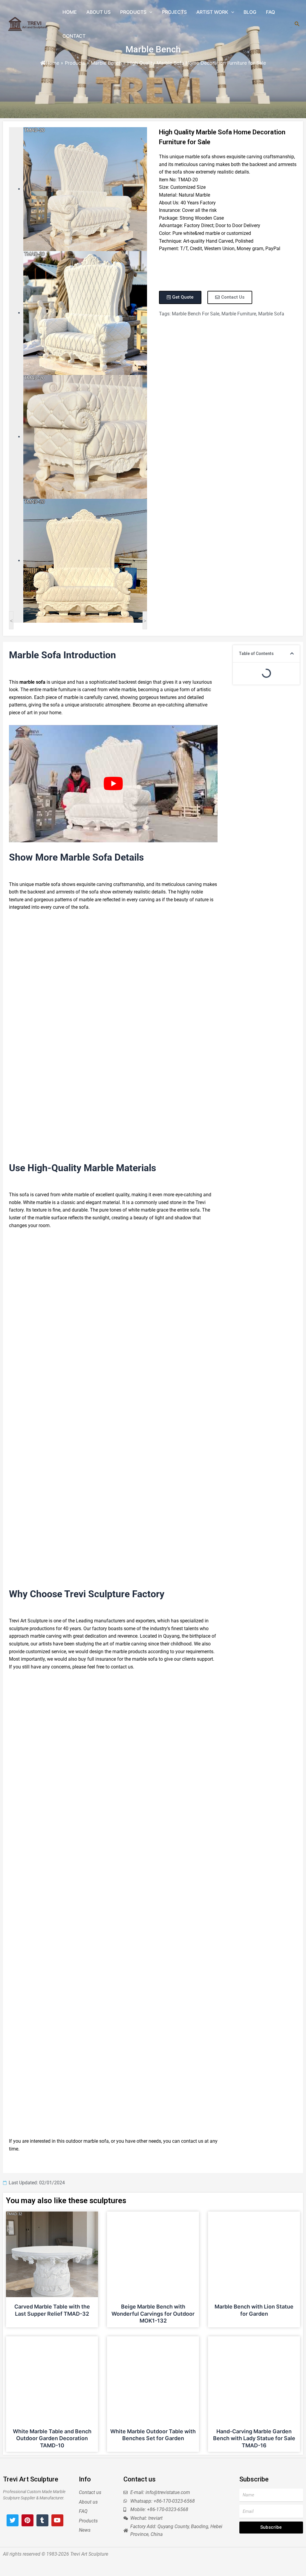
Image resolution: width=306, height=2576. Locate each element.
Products (75, 63)
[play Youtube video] (113, 784)
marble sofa (271, 314)
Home (52, 63)
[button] (292, 654)
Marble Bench (153, 49)
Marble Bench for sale (196, 314)
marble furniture (239, 314)
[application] (149, 12)
